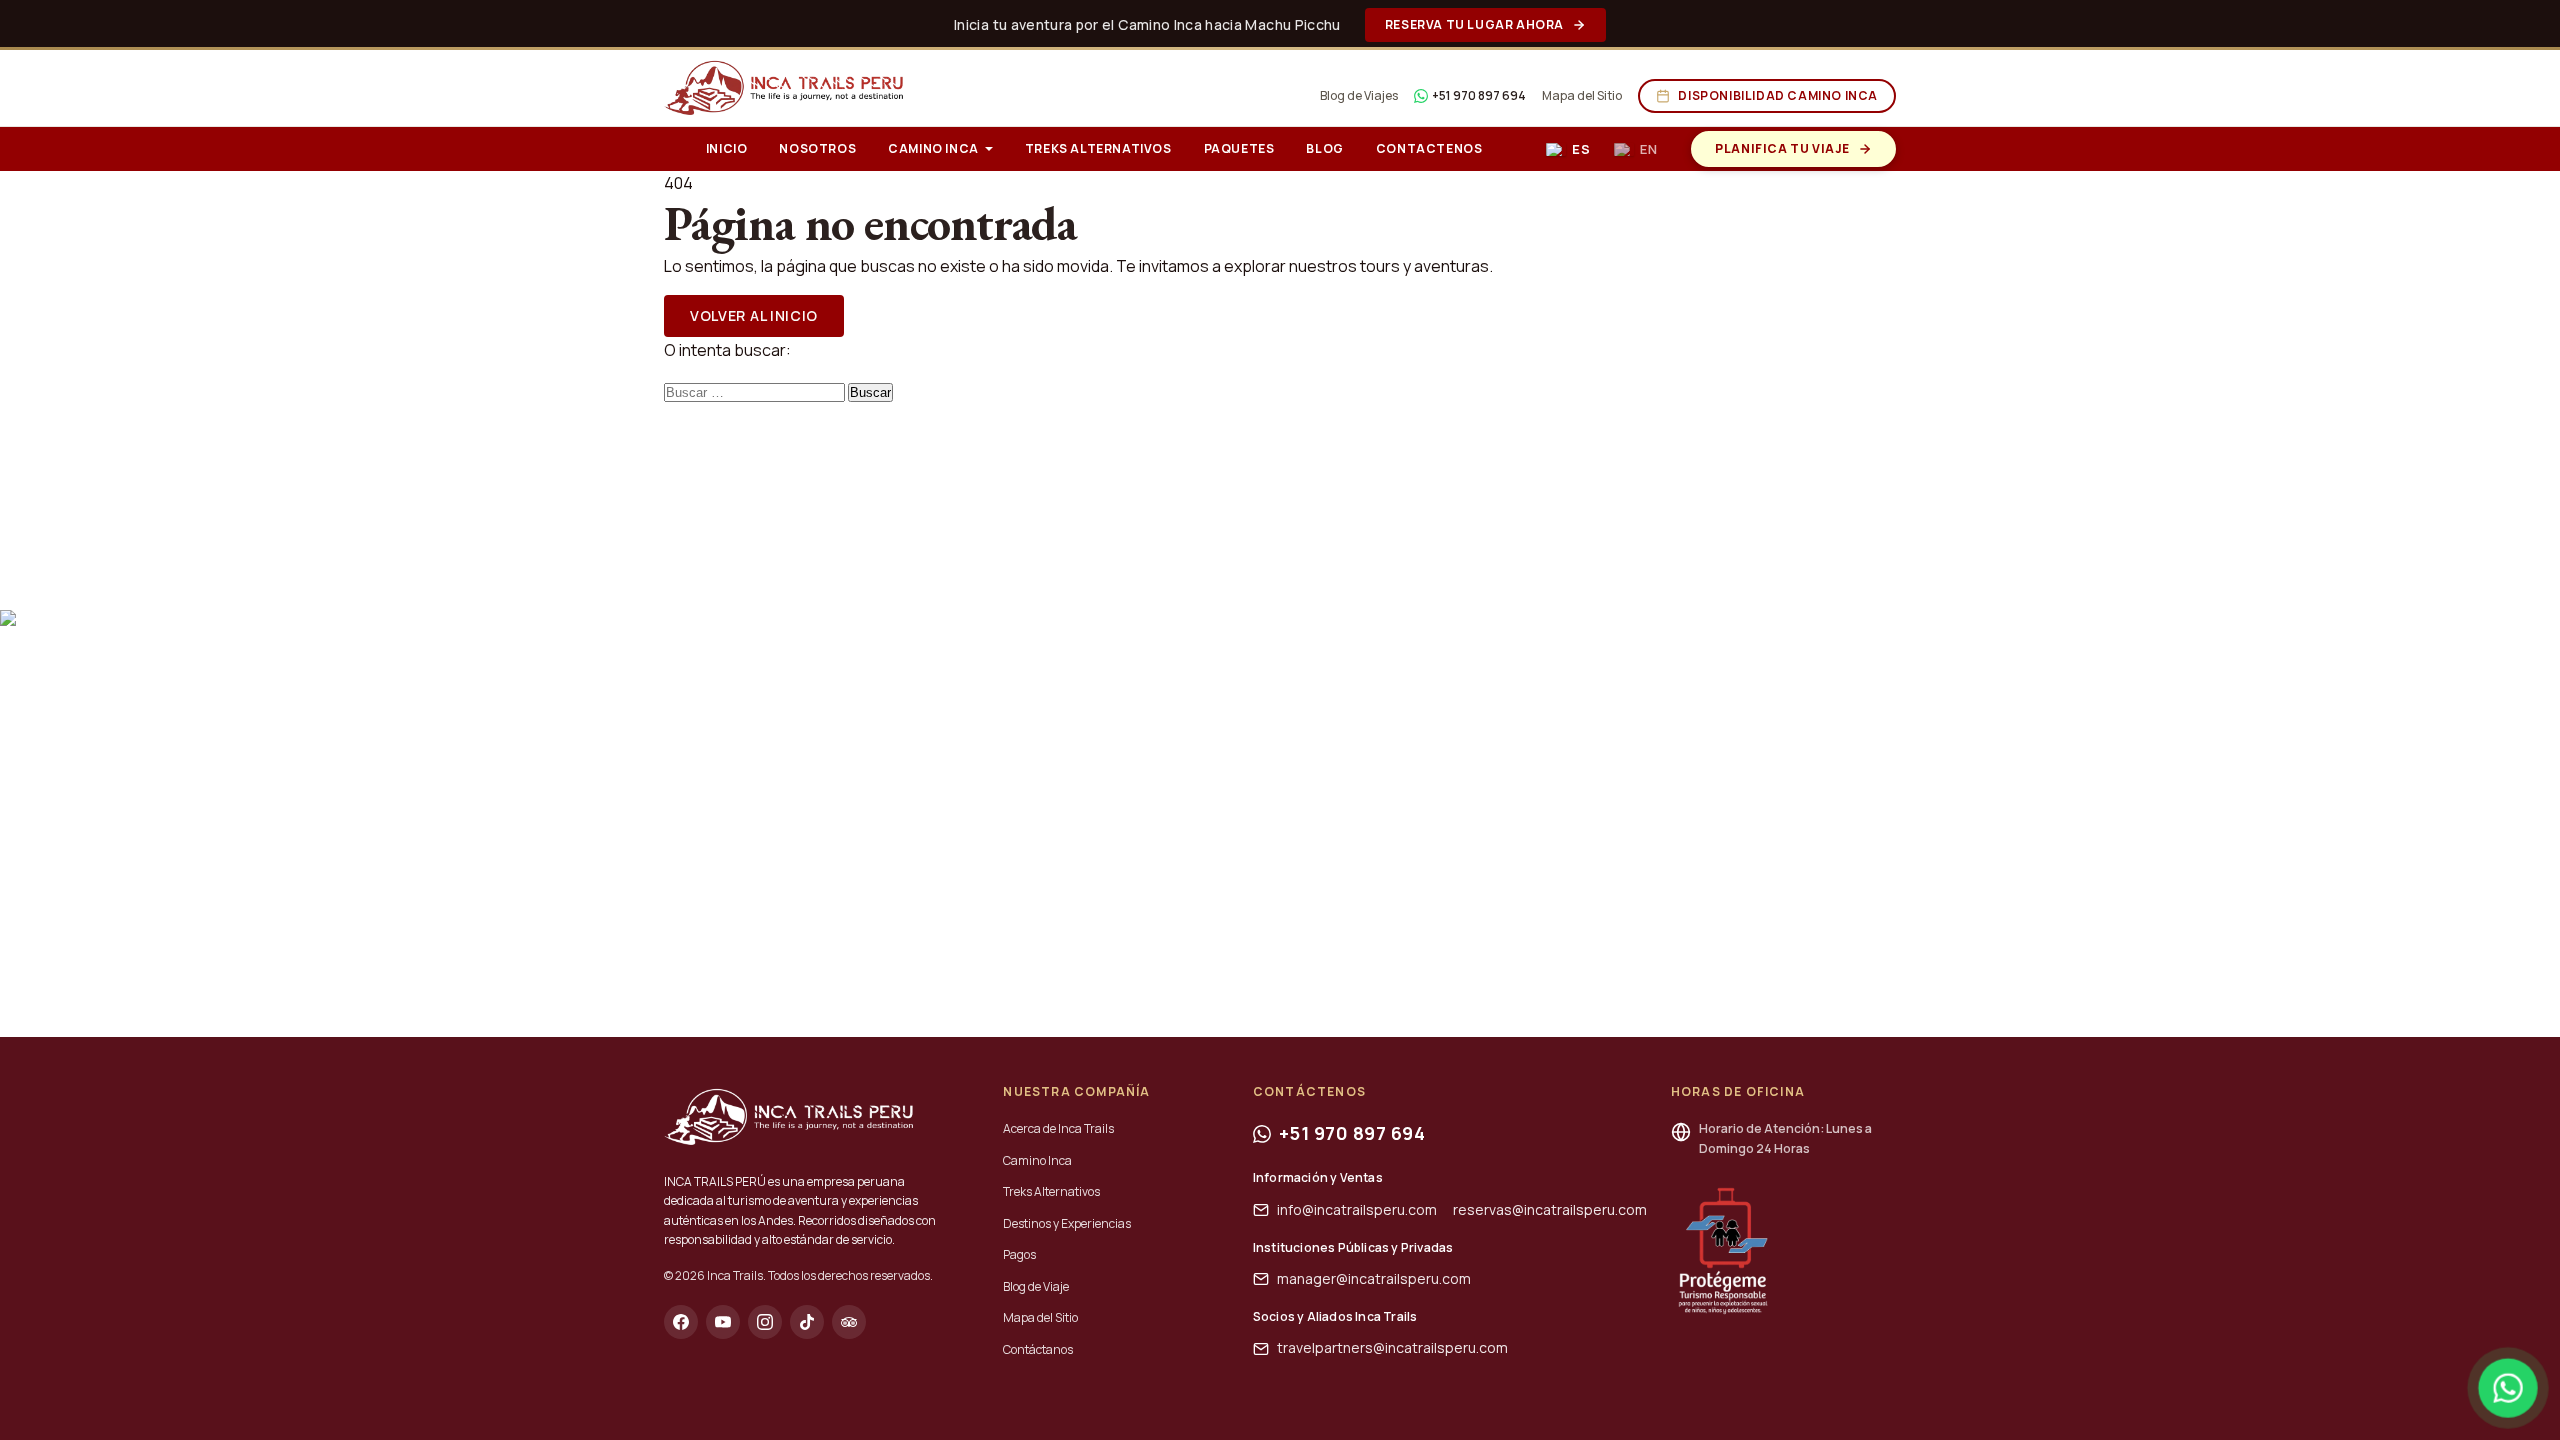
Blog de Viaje (1036, 1286)
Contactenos (1429, 148)
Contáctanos (1038, 1349)
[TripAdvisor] (849, 1322)
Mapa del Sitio (1582, 95)
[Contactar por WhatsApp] (2508, 1388)
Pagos (1019, 1254)
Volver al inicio (754, 315)
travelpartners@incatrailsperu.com (1392, 1347)
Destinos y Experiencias (1067, 1223)
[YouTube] (723, 1322)
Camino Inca (933, 148)
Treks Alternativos (1098, 148)
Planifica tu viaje (1782, 148)
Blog (1324, 148)
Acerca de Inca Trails (1058, 1128)
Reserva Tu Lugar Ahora (1474, 24)
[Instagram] (765, 1322)
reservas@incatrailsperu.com (1550, 1209)
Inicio (727, 148)
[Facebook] (681, 1322)
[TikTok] (807, 1322)
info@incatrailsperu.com (1357, 1209)
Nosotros (817, 148)
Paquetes (1239, 148)
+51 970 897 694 (1479, 95)
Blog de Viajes (1359, 95)
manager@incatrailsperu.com (1374, 1278)
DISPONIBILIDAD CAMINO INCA (1778, 95)
